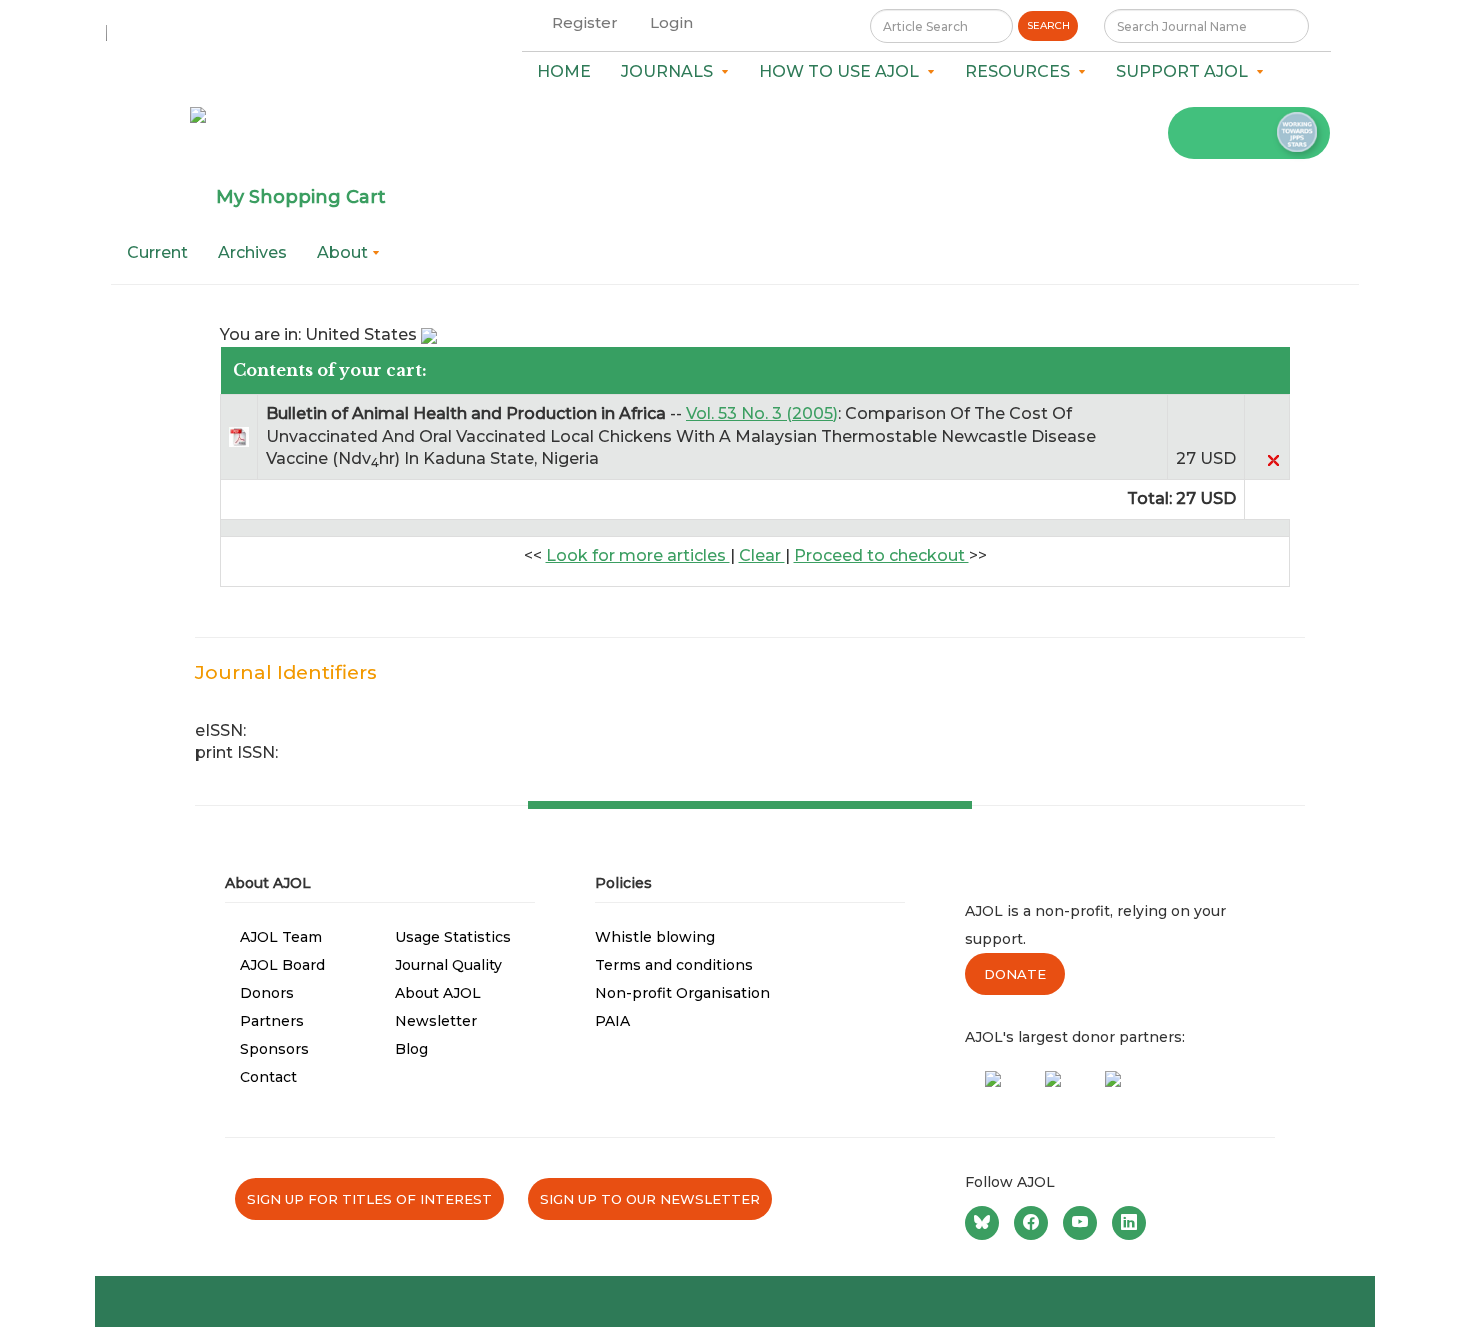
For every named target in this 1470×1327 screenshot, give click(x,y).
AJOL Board (282, 965)
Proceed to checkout (881, 555)
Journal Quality (448, 965)
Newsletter (436, 1021)
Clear (762, 555)
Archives (252, 252)
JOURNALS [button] (671, 71)
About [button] (344, 252)
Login (671, 22)
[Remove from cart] (1273, 458)
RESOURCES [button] (1021, 71)
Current (157, 252)
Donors (267, 993)
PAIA (612, 1021)
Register (585, 22)
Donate (1015, 974)
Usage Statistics (453, 937)
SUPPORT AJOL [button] (1186, 71)
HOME (564, 71)
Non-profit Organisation (682, 993)
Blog (411, 1049)
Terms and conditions (674, 965)
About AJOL (438, 993)
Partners (272, 1021)
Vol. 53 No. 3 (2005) (762, 413)
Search (1048, 25)
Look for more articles (638, 555)
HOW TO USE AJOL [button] (843, 71)
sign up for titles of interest (369, 1199)
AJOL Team (281, 937)
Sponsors (274, 1049)
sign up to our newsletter (650, 1199)
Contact (268, 1077)
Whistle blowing (655, 937)
